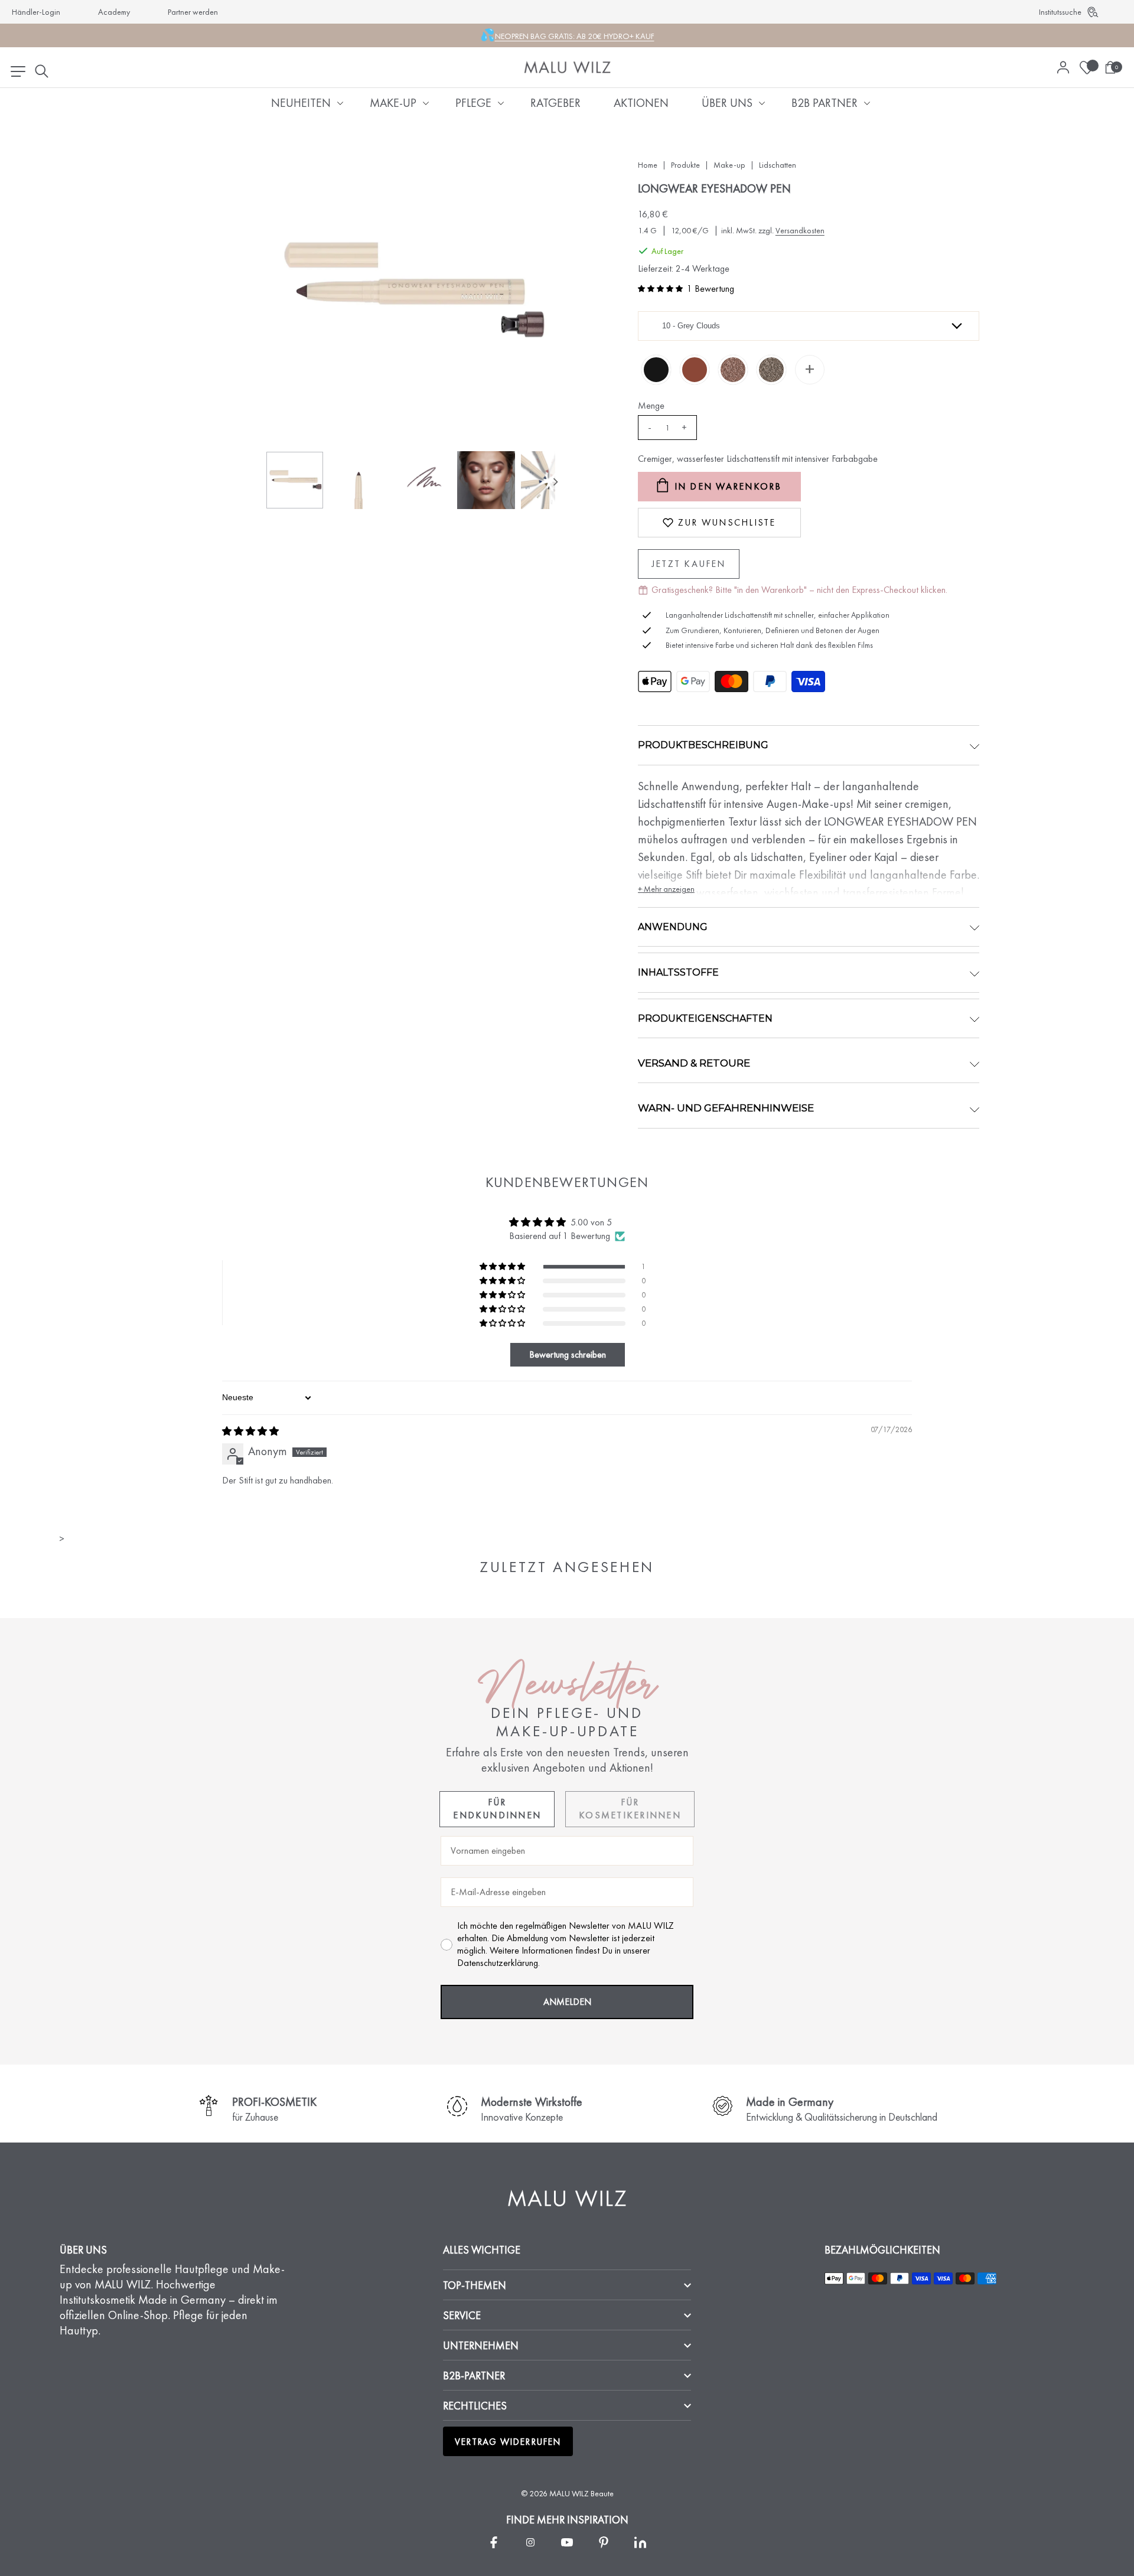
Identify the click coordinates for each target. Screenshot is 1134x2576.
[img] (250, 1431)
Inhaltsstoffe (678, 972)
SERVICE (462, 2315)
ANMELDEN (567, 2002)
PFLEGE (473, 103)
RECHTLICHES (475, 2406)
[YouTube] (567, 2542)
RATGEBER (555, 103)
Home (648, 165)
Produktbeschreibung (703, 745)
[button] (660, 289)
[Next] (555, 482)
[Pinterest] (604, 2542)
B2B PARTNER (825, 103)
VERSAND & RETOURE (694, 1063)
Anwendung (673, 927)
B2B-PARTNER (474, 2376)
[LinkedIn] (640, 2542)
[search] (41, 71)
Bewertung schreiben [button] (568, 1354)
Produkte (685, 165)
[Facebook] (494, 2542)
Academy (114, 12)
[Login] (1063, 67)
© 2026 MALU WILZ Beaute (567, 2493)
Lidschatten (778, 165)
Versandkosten (800, 230)
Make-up (729, 165)
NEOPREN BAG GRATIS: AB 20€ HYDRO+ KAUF (575, 36)
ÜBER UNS (727, 103)
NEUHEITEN (301, 103)
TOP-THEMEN (475, 2285)
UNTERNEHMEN (481, 2345)
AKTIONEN (641, 103)
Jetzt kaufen (689, 564)
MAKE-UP (393, 103)
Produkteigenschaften (705, 1018)
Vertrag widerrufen (508, 2442)
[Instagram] (530, 2542)
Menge (651, 405)
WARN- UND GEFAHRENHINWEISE (726, 1108)
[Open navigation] (18, 71)
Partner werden (193, 12)
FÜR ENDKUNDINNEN (497, 1809)
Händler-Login (36, 12)
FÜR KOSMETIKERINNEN (630, 1809)
